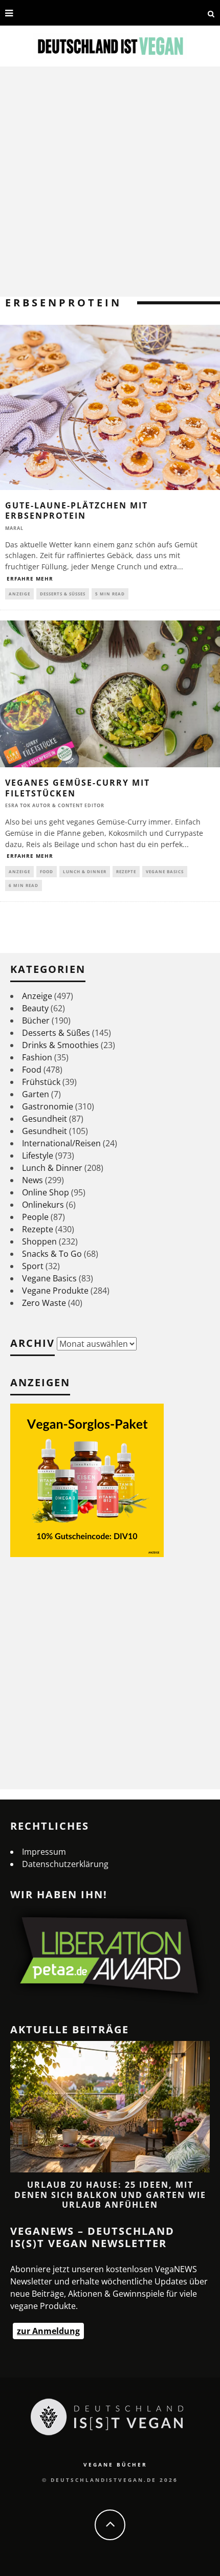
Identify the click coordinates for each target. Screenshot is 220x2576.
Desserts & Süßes (63, 594)
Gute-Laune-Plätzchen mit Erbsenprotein (76, 511)
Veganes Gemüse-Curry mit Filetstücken (78, 788)
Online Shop (46, 1192)
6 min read (24, 885)
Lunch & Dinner (85, 871)
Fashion (37, 1057)
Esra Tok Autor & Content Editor (55, 805)
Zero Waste (44, 1303)
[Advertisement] (110, 182)
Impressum (44, 1852)
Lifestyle (38, 1156)
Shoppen (39, 1241)
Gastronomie (48, 1106)
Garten (36, 1094)
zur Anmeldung (48, 2331)
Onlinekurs (43, 1205)
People (35, 1217)
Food (47, 871)
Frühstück (41, 1082)
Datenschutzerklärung (65, 1864)
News (32, 1180)
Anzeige (19, 594)
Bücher (36, 1020)
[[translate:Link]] (28, 13)
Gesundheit (45, 1119)
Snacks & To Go (52, 1254)
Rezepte (126, 871)
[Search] (211, 13)
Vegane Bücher (115, 2464)
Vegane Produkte (55, 1291)
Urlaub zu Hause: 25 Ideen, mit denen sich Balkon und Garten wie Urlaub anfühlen (110, 2194)
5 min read (110, 594)
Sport (33, 1266)
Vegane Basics (165, 871)
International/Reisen (61, 1143)
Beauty (35, 1008)
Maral (14, 528)
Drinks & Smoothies (60, 1045)
